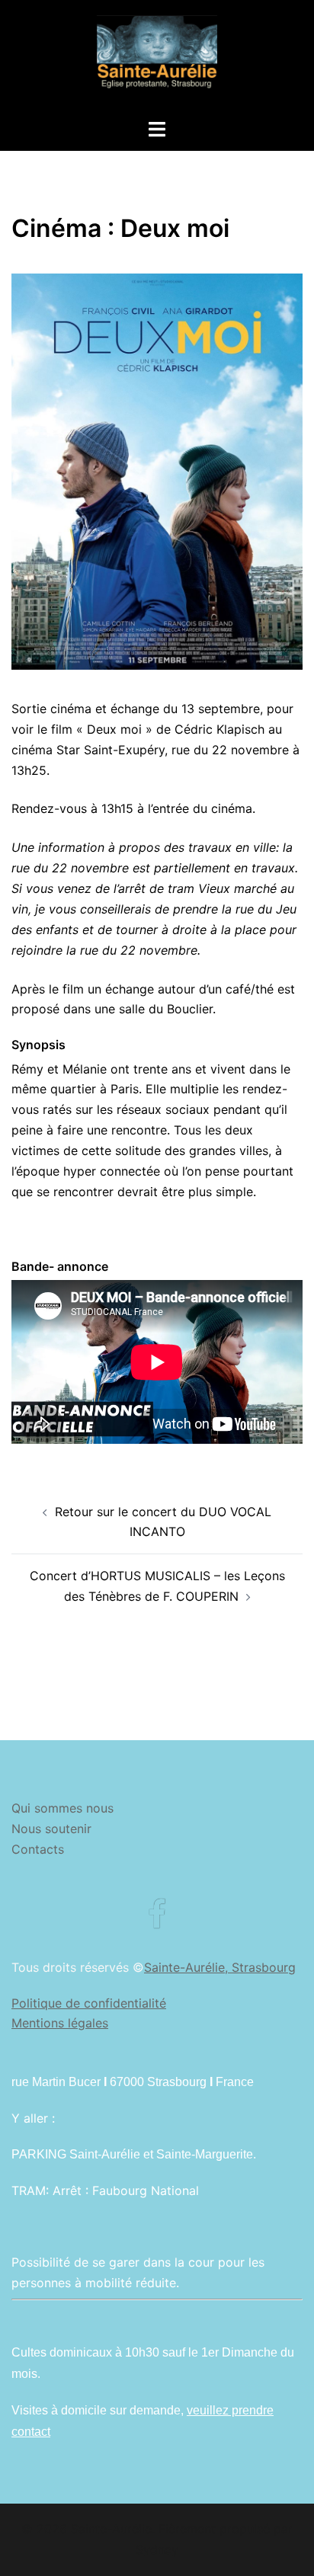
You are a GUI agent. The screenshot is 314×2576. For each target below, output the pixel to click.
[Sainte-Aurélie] (157, 58)
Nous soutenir (51, 1829)
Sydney (157, 2549)
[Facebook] (157, 1922)
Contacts (38, 1849)
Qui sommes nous (62, 1808)
